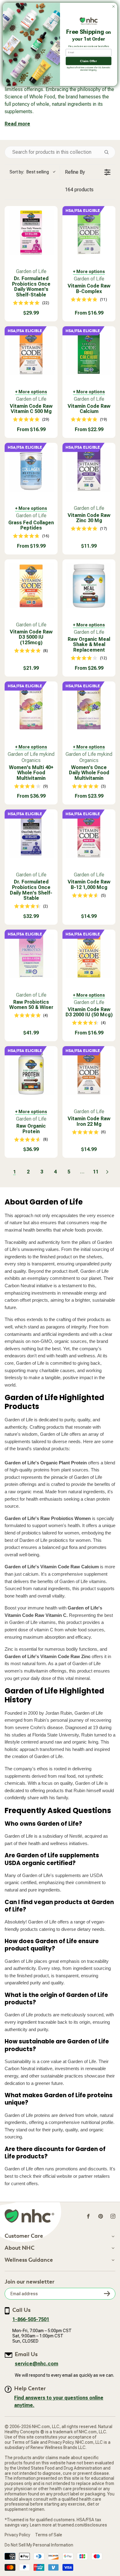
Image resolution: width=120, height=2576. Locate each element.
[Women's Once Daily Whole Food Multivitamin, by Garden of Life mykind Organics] (89, 708)
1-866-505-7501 (31, 2319)
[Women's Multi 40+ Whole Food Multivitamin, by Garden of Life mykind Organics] (31, 708)
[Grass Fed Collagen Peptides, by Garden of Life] (31, 469)
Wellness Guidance (29, 2260)
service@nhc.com (36, 2364)
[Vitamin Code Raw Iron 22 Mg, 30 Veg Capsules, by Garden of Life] (89, 1073)
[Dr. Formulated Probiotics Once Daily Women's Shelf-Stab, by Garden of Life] (31, 232)
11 (96, 1172)
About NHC (20, 2248)
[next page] (107, 1172)
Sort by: (29, 172)
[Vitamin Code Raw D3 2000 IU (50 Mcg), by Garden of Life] (89, 956)
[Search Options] (109, 152)
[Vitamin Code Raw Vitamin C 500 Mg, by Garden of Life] (31, 353)
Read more (17, 124)
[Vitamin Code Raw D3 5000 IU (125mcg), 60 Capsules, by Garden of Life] (31, 586)
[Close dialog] (114, 6)
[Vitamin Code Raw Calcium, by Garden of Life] (89, 353)
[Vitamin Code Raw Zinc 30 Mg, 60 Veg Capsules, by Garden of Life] (89, 469)
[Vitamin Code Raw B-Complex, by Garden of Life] (89, 232)
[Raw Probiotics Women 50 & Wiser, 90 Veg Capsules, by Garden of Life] (31, 956)
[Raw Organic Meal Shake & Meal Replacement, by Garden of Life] (89, 586)
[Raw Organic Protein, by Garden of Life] (31, 1073)
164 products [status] (79, 190)
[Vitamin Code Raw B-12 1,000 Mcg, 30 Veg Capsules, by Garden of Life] (89, 836)
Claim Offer (88, 61)
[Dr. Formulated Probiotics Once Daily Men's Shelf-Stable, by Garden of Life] (31, 836)
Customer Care (24, 2236)
